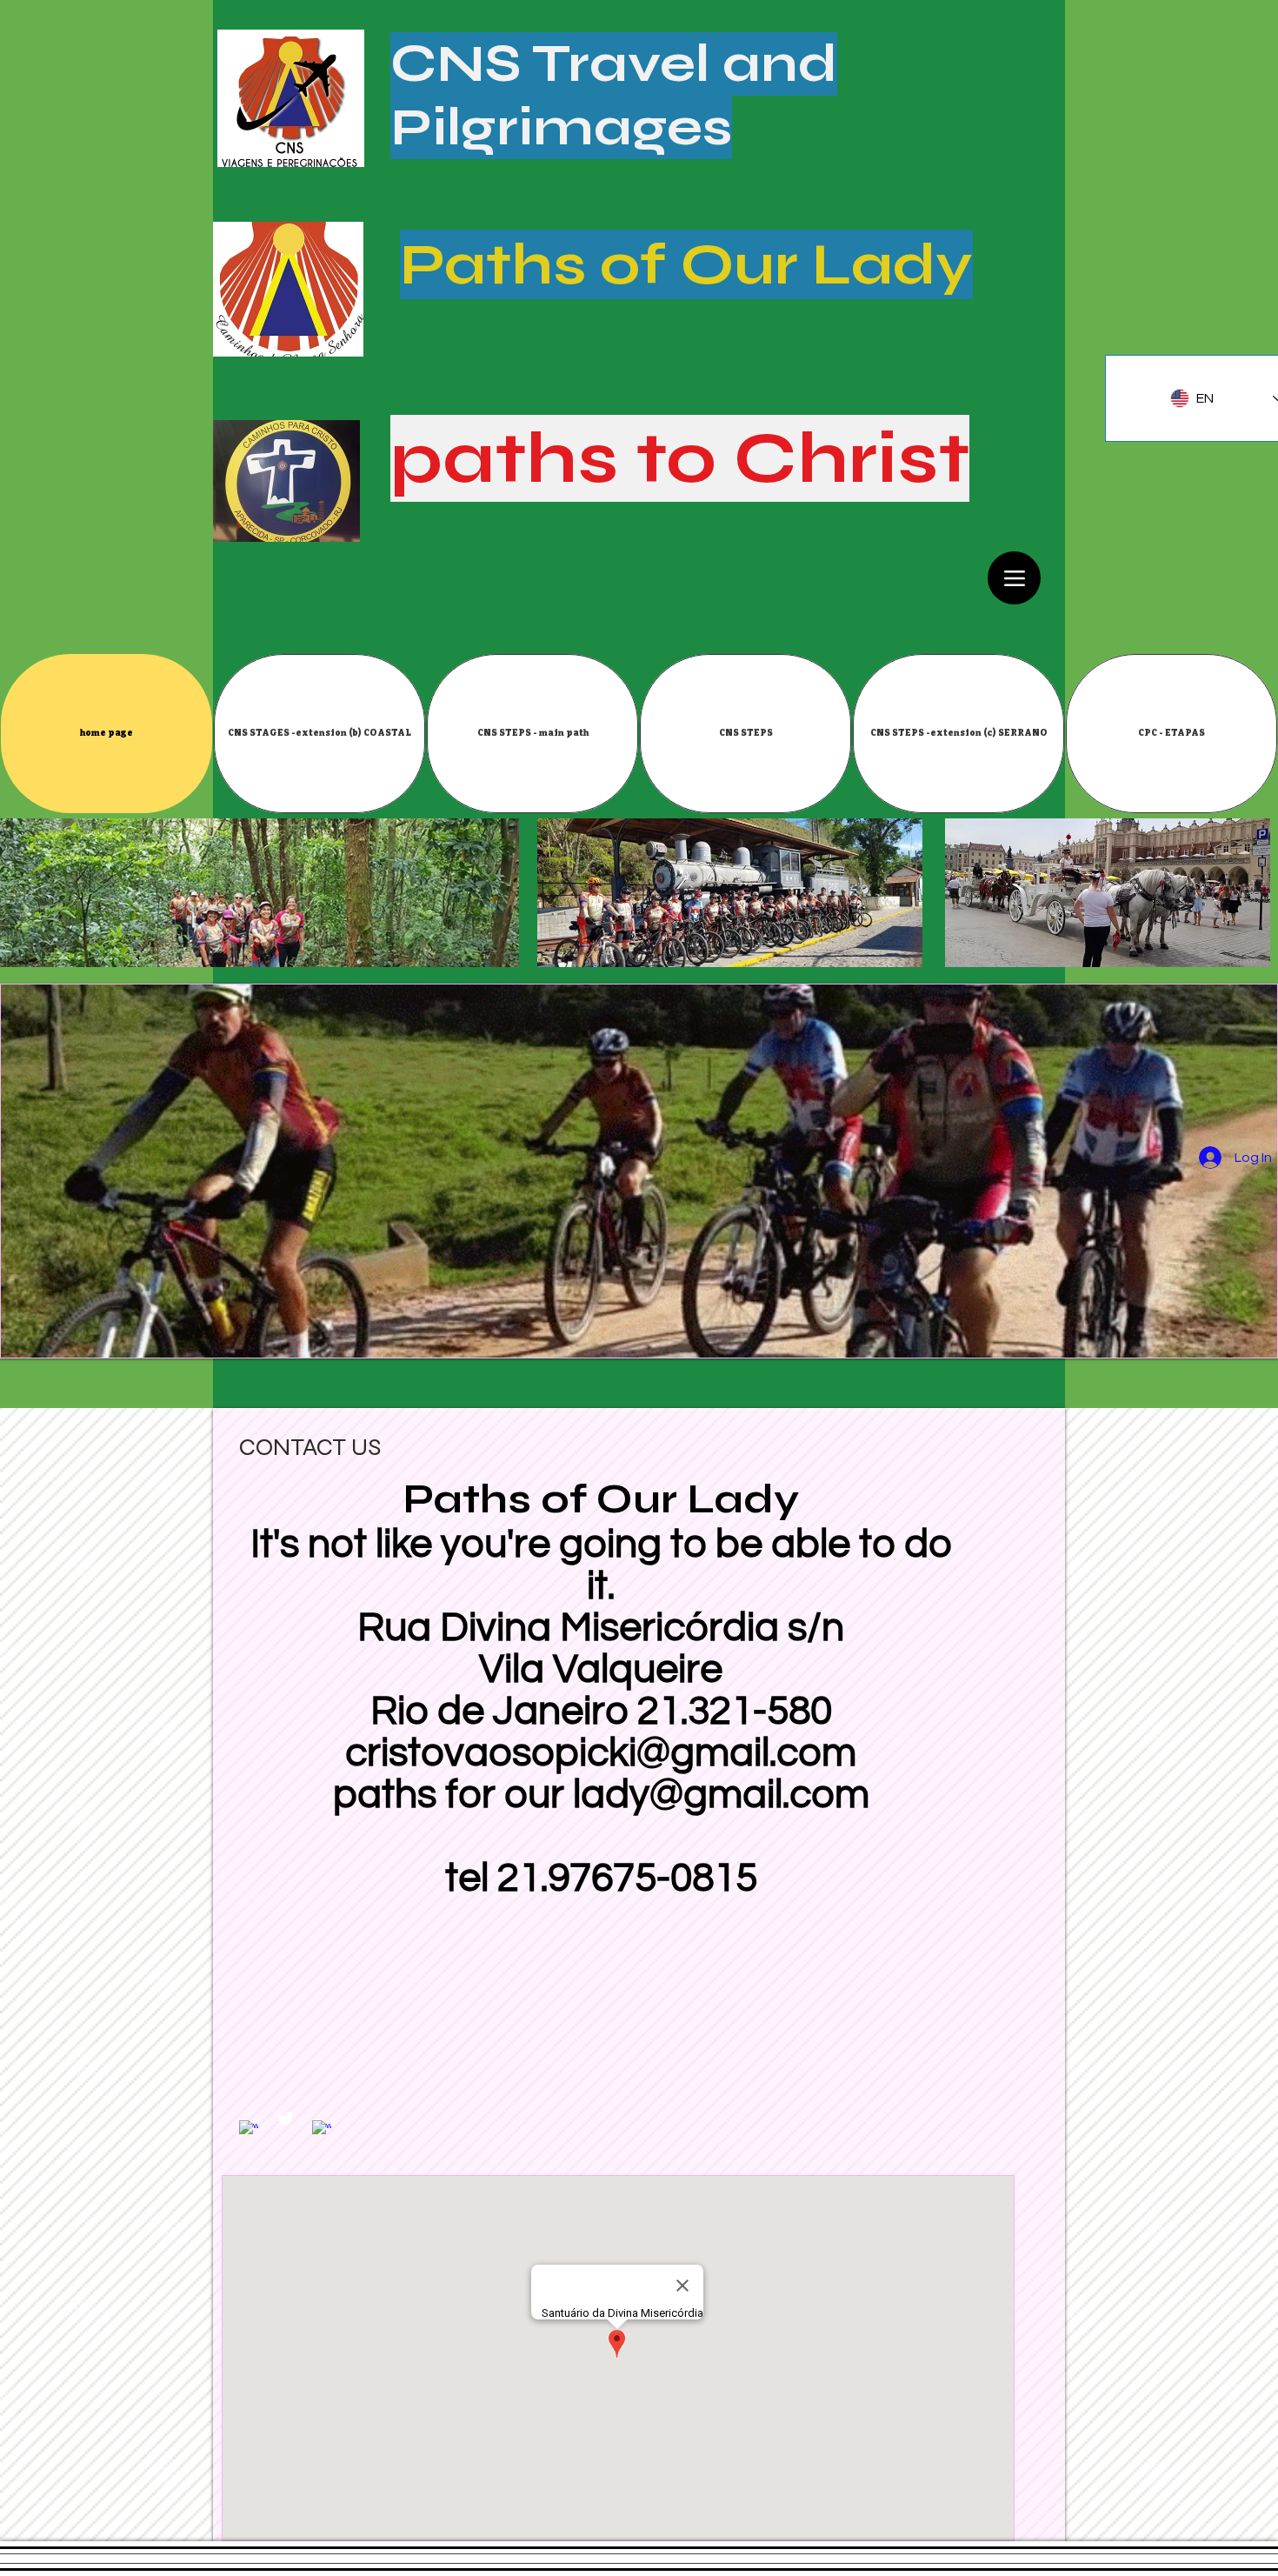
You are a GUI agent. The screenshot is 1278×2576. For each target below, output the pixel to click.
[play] (1251, 1331)
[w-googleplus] (322, 2130)
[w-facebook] (249, 2130)
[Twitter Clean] (285, 2119)
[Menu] (1014, 578)
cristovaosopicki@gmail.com (601, 1753)
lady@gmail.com (721, 1795)
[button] (319, 734)
